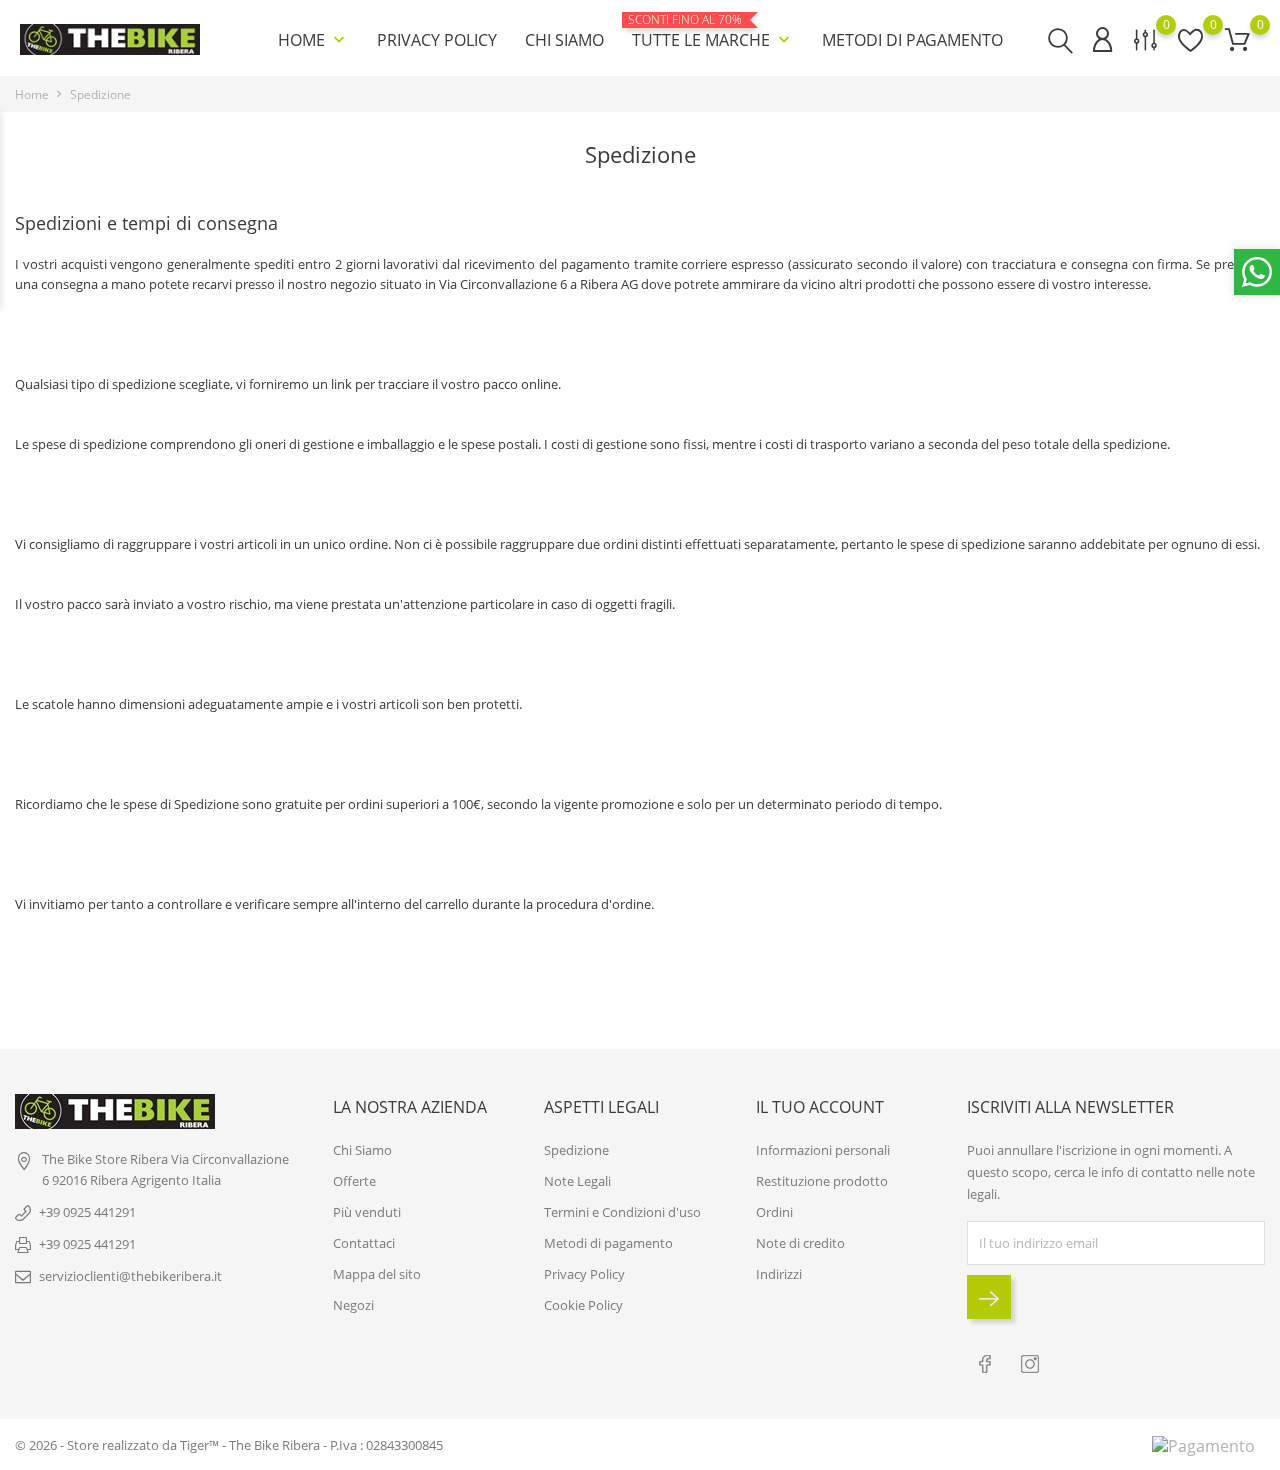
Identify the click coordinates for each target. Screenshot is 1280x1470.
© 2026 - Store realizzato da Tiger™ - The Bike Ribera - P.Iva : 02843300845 (229, 1445)
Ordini (774, 1212)
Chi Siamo (564, 40)
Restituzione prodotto (822, 1181)
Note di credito (800, 1243)
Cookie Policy (583, 1305)
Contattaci (364, 1243)
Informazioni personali (823, 1150)
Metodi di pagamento (912, 40)
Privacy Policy (437, 40)
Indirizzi (779, 1274)
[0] (1237, 39)
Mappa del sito (377, 1274)
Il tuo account (820, 1107)
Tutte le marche (713, 32)
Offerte (354, 1181)
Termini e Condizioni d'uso (622, 1212)
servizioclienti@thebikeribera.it (130, 1276)
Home (313, 40)
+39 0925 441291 (87, 1212)
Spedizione (576, 1150)
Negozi (353, 1305)
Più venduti (367, 1212)
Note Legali (577, 1181)
